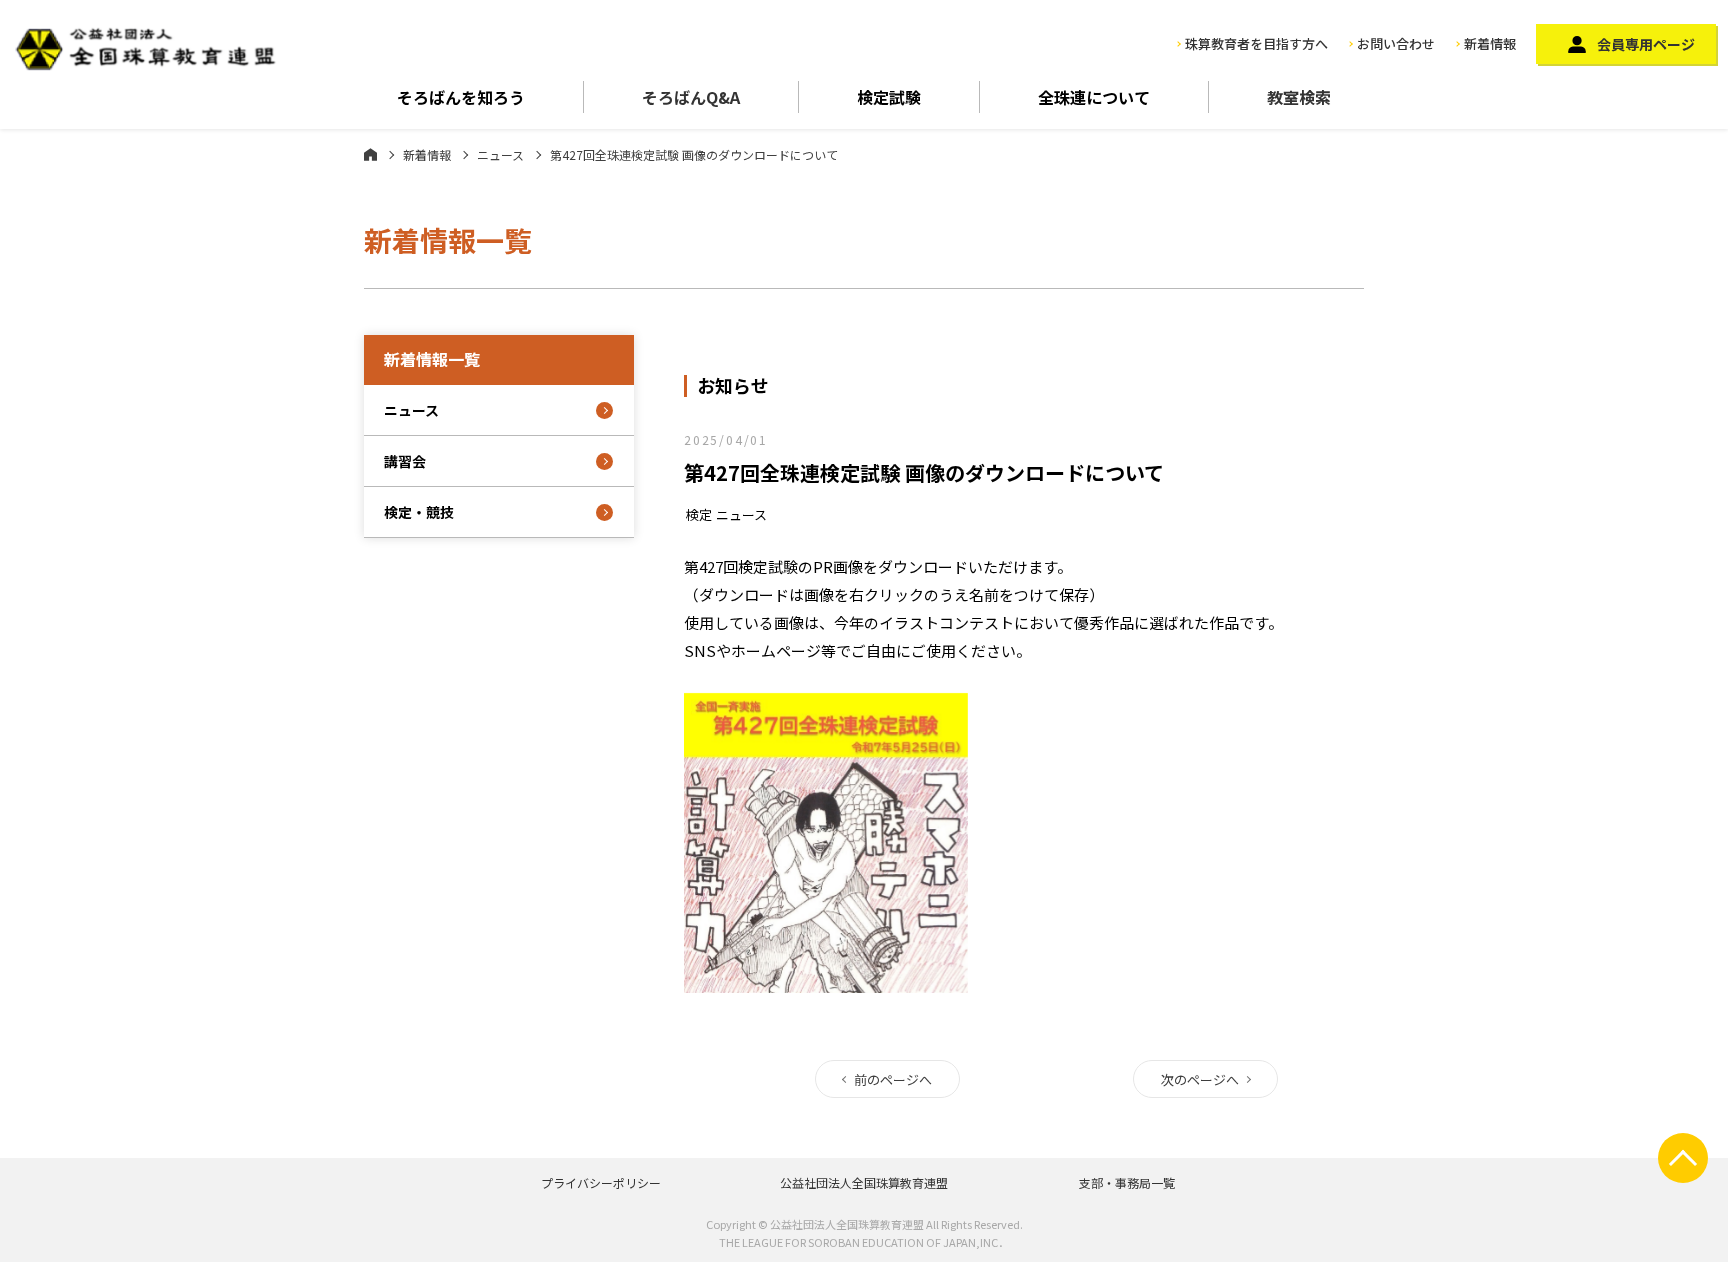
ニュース (500, 154)
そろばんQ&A (691, 97)
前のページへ (893, 1079)
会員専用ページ (1646, 44)
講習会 (405, 461)
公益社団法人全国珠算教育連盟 (864, 1182)
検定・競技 (419, 512)
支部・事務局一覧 (1127, 1182)
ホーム (370, 154)
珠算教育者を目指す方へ (1256, 43)
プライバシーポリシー (601, 1182)
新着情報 (1490, 43)
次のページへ (1200, 1079)
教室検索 (1299, 97)
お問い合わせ (1396, 43)
